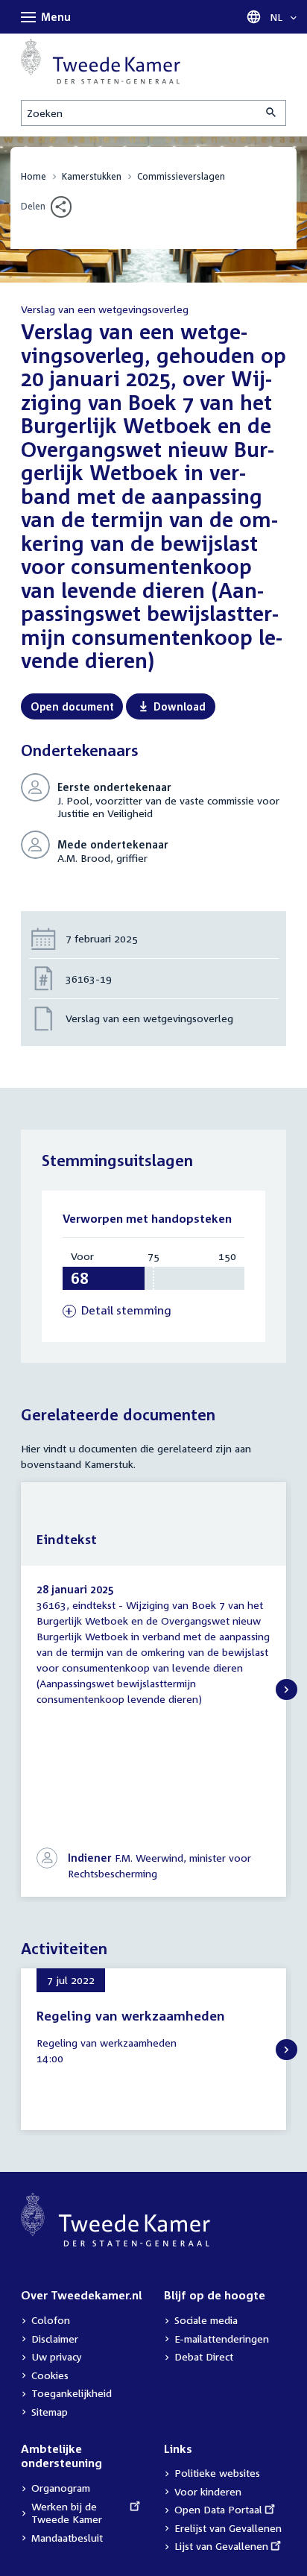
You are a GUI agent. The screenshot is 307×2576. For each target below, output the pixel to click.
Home (34, 176)
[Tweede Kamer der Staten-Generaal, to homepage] (101, 62)
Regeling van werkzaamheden (131, 2016)
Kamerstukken (92, 176)
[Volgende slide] (287, 1690)
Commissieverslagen (181, 176)
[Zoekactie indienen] (272, 113)
